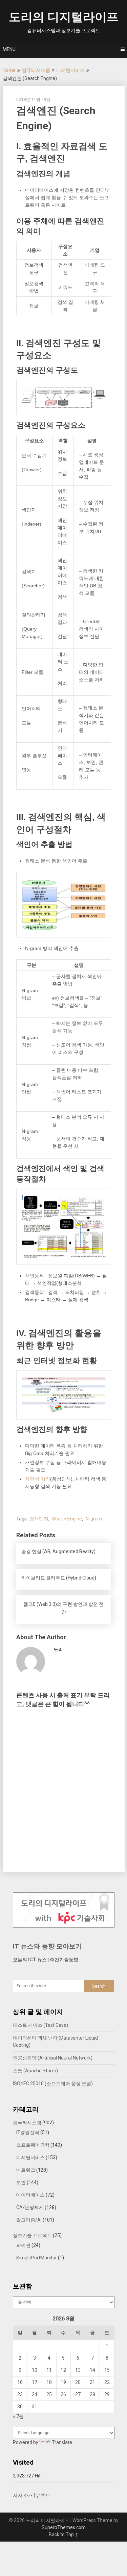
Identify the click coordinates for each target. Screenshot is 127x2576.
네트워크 (26, 2170)
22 (107, 2382)
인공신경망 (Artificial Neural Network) (53, 2058)
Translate (62, 2442)
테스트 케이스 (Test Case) (40, 2025)
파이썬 (23, 2245)
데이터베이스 (30, 2195)
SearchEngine (67, 1519)
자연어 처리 (38, 1479)
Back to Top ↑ (64, 2534)
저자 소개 (23, 2495)
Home (9, 70)
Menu (9, 49)
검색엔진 (39, 1519)
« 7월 (18, 2416)
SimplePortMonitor (37, 2258)
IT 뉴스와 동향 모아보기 (47, 1946)
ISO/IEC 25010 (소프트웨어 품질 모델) (53, 2083)
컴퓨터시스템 (36, 70)
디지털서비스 (70, 70)
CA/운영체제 (30, 2207)
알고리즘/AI (29, 2220)
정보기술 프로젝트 (32, 2235)
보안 (21, 2182)
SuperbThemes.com (64, 2527)
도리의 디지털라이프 (64, 17)
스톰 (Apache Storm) (35, 2071)
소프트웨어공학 (33, 2145)
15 (107, 2370)
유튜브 (43, 2495)
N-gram (94, 1519)
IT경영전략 (28, 2132)
